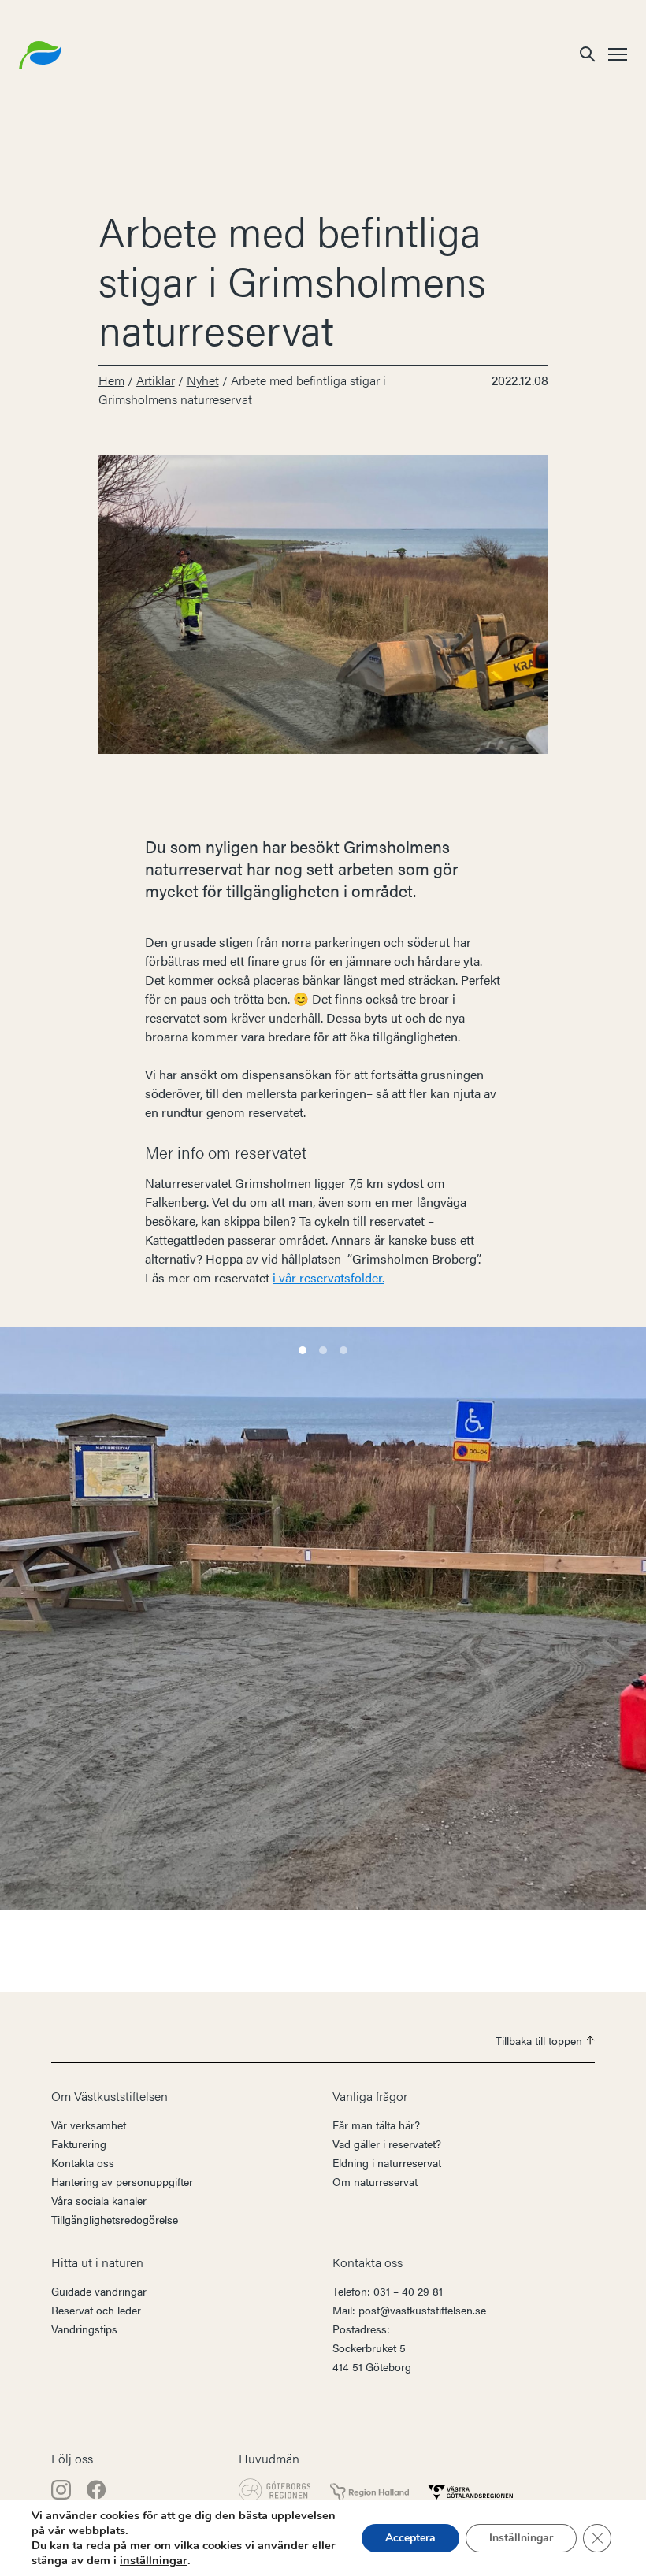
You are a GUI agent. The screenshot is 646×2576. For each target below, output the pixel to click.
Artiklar (156, 380)
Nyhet (203, 380)
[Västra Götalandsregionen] (470, 2490)
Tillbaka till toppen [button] (540, 2040)
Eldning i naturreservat (387, 2162)
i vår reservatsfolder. (329, 1277)
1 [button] (303, 1350)
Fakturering (79, 2144)
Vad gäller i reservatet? (387, 2144)
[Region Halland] (369, 2491)
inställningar (154, 2560)
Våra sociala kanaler (99, 2200)
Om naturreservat (375, 2181)
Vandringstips (84, 2329)
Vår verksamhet (89, 2125)
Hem (111, 380)
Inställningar (521, 2538)
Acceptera (410, 2538)
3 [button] (343, 1350)
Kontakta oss (83, 2162)
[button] (588, 53)
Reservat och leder (96, 2310)
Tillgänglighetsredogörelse (115, 2219)
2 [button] (323, 1350)
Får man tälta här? (376, 2125)
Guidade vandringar (99, 2291)
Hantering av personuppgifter (122, 2181)
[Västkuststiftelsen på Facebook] (97, 2487)
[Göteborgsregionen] (275, 2490)
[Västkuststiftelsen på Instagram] (63, 2487)
